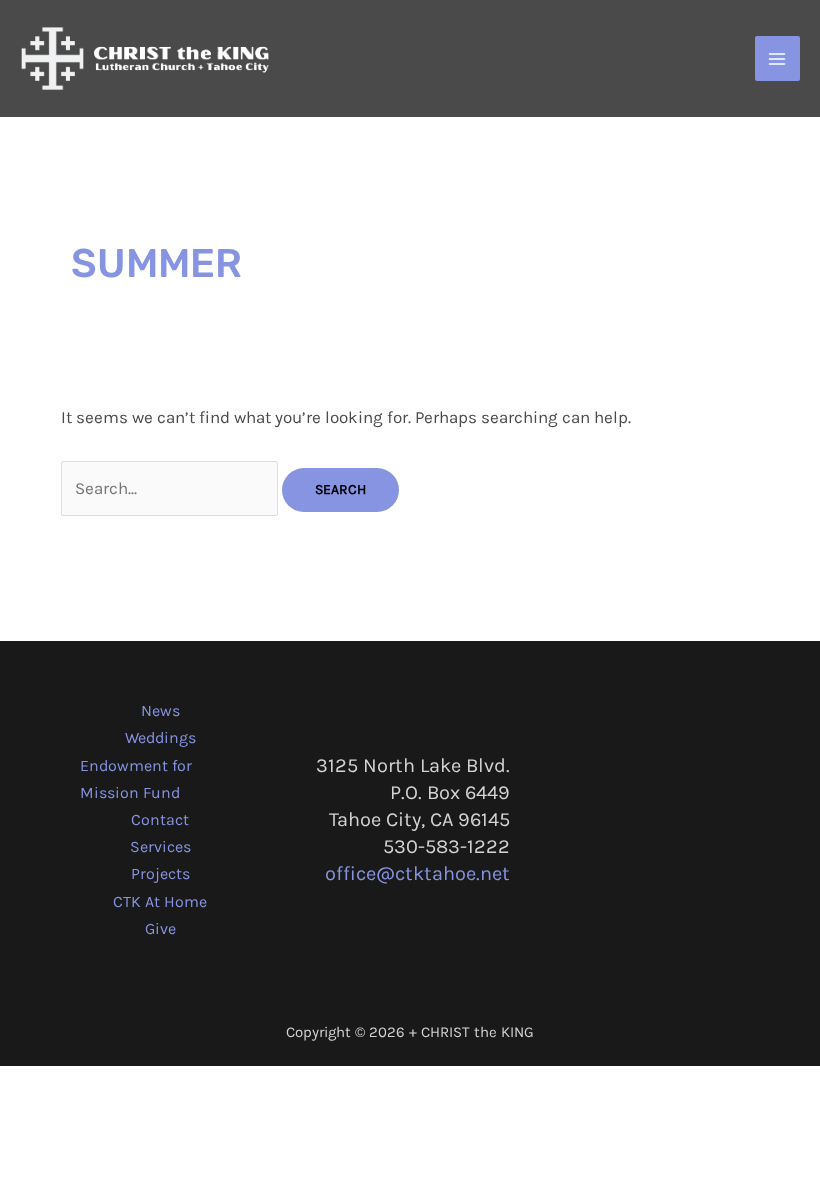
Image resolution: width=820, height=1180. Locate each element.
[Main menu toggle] (778, 59)
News (160, 710)
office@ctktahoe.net (417, 873)
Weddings (160, 737)
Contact (160, 819)
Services (160, 846)
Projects (160, 873)
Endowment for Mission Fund (136, 779)
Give (160, 928)
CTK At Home (160, 901)
